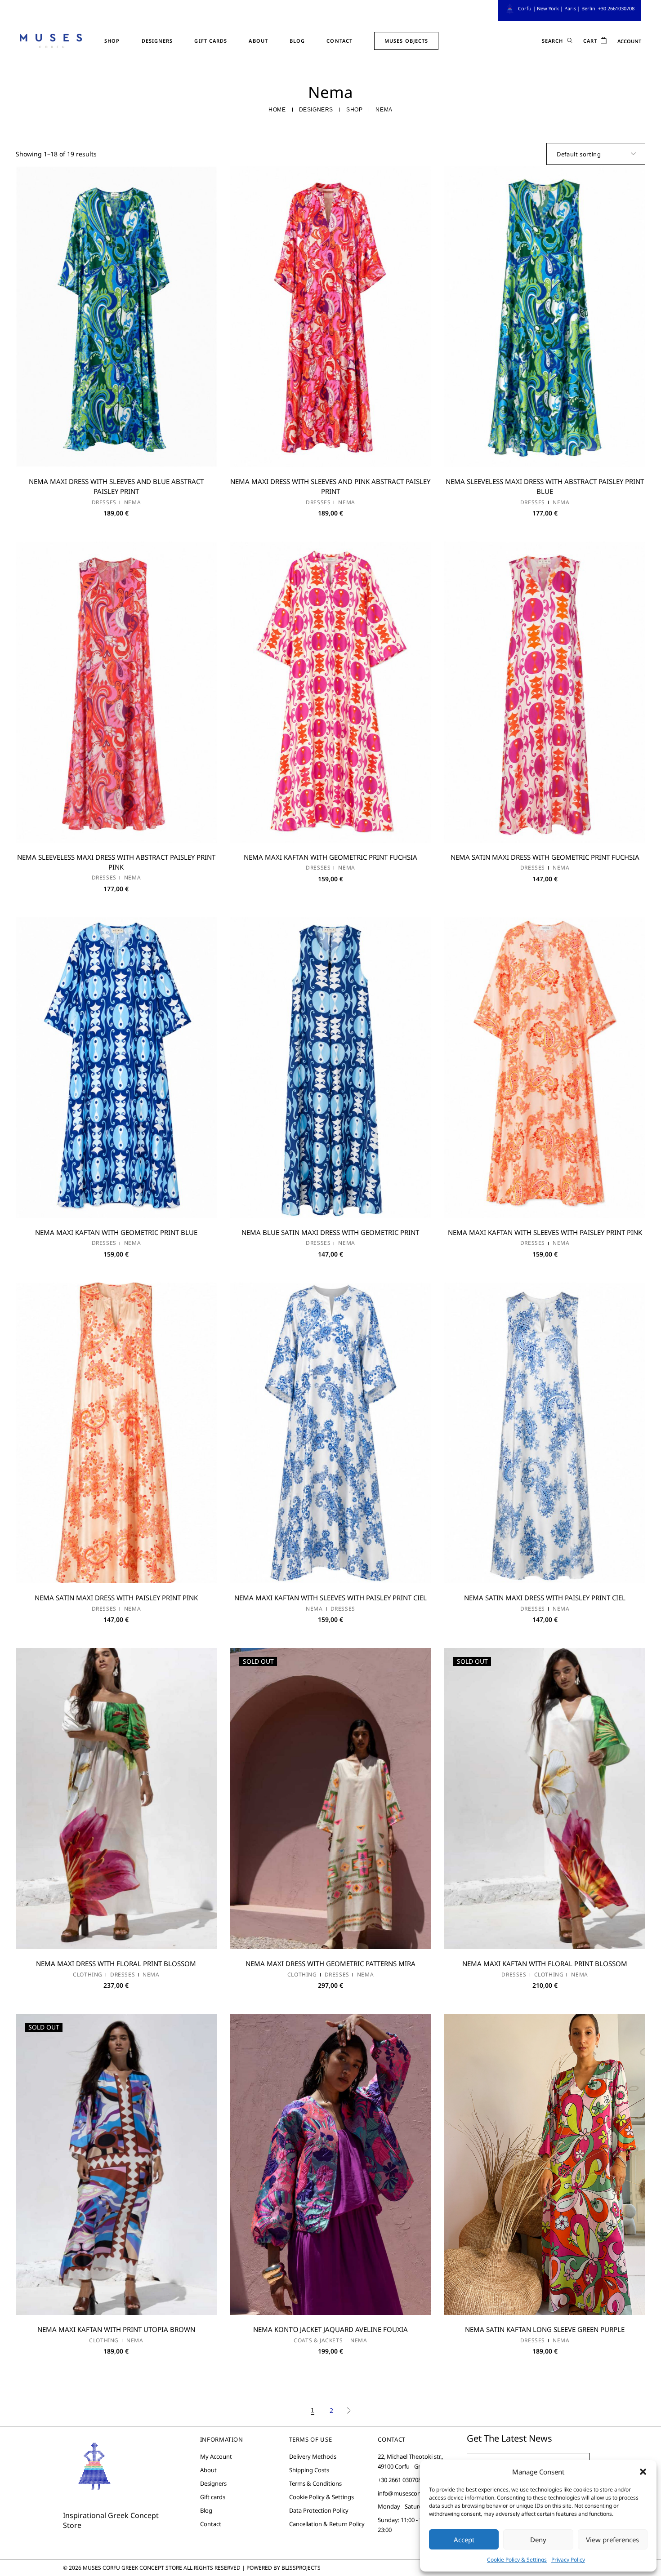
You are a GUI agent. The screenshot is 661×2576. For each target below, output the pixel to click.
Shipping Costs (309, 2470)
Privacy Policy (568, 2560)
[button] (643, 2472)
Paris (570, 8)
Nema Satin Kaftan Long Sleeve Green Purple (545, 2329)
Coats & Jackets (318, 2341)
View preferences (612, 2540)
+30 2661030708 (616, 8)
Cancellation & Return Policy (327, 2524)
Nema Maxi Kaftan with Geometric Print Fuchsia (330, 857)
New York (548, 8)
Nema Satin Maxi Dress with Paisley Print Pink (116, 1598)
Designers (213, 2483)
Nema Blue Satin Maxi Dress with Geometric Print (330, 1232)
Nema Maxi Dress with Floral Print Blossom (116, 1963)
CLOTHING (88, 1975)
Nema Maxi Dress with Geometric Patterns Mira (330, 1963)
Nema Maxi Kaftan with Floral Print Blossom (545, 1963)
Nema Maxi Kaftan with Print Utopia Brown (116, 2329)
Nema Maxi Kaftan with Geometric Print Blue (116, 1232)
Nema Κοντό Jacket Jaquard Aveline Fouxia (330, 2329)
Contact (211, 2524)
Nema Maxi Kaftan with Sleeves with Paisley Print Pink (545, 1232)
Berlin (588, 8)
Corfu (525, 8)
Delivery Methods (313, 2456)
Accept (464, 2540)
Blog (206, 2510)
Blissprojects (301, 2568)
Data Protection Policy (319, 2510)
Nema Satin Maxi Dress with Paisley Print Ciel (545, 1598)
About (208, 2470)
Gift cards (213, 2497)
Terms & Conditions (315, 2483)
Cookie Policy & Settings (517, 2560)
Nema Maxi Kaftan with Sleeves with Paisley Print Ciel (330, 1598)
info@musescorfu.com (408, 2493)
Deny (538, 2540)
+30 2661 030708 (400, 2480)
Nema (132, 502)
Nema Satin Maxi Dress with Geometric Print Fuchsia (545, 857)
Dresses (104, 502)
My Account (216, 2456)
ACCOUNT (629, 41)
